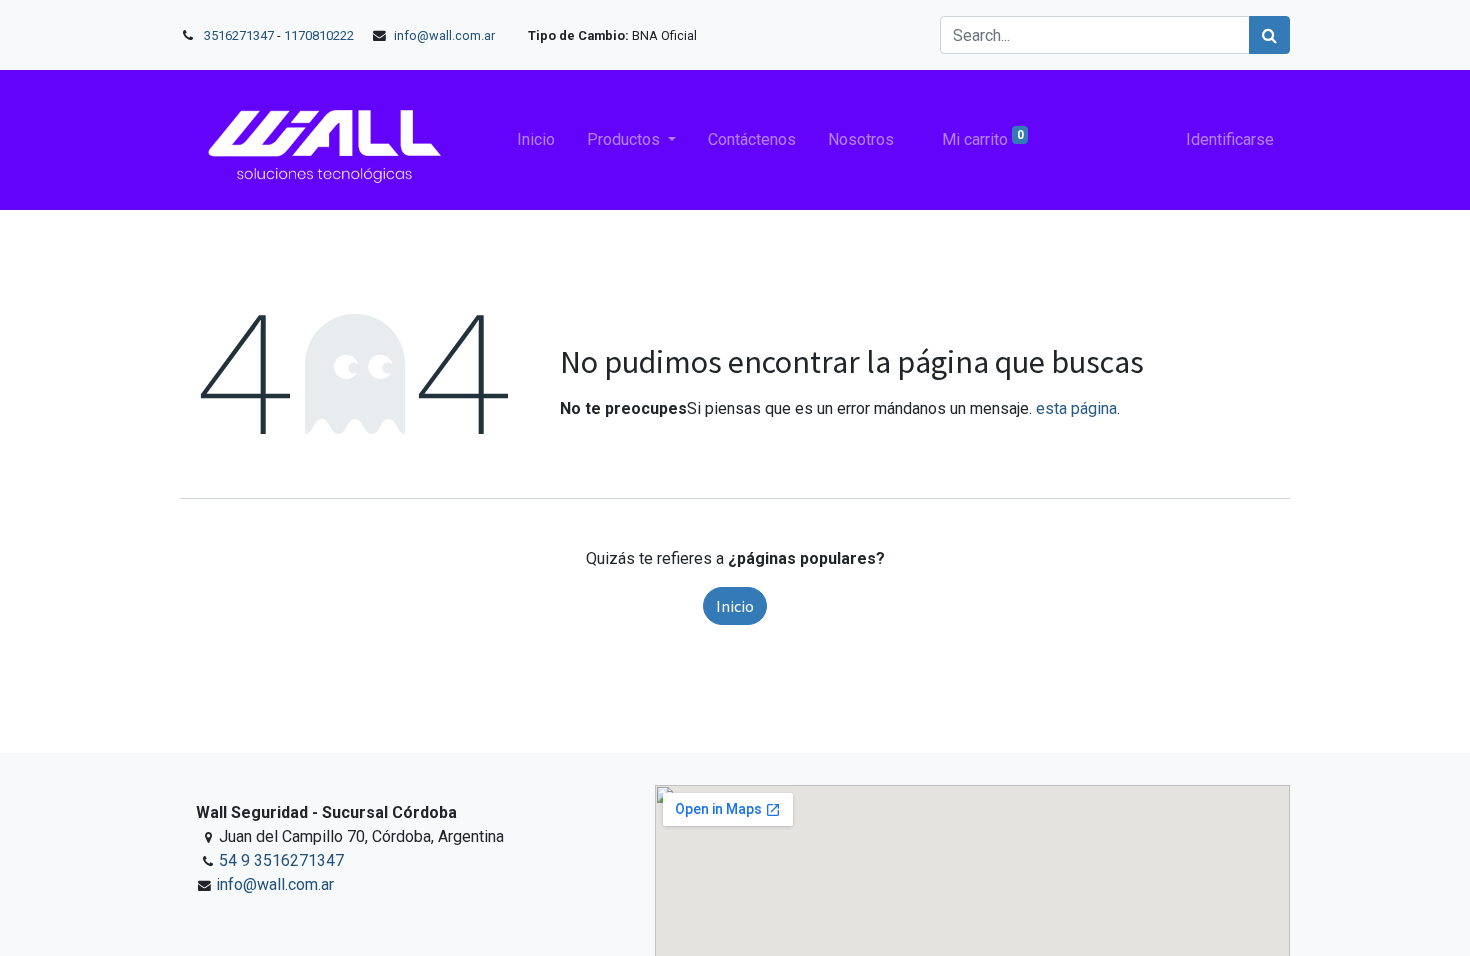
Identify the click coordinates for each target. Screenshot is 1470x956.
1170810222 (320, 35)
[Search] (1269, 35)
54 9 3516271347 (281, 860)
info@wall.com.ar (444, 35)
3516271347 (239, 35)
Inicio (735, 606)
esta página (1076, 408)
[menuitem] (536, 140)
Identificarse (1230, 139)
